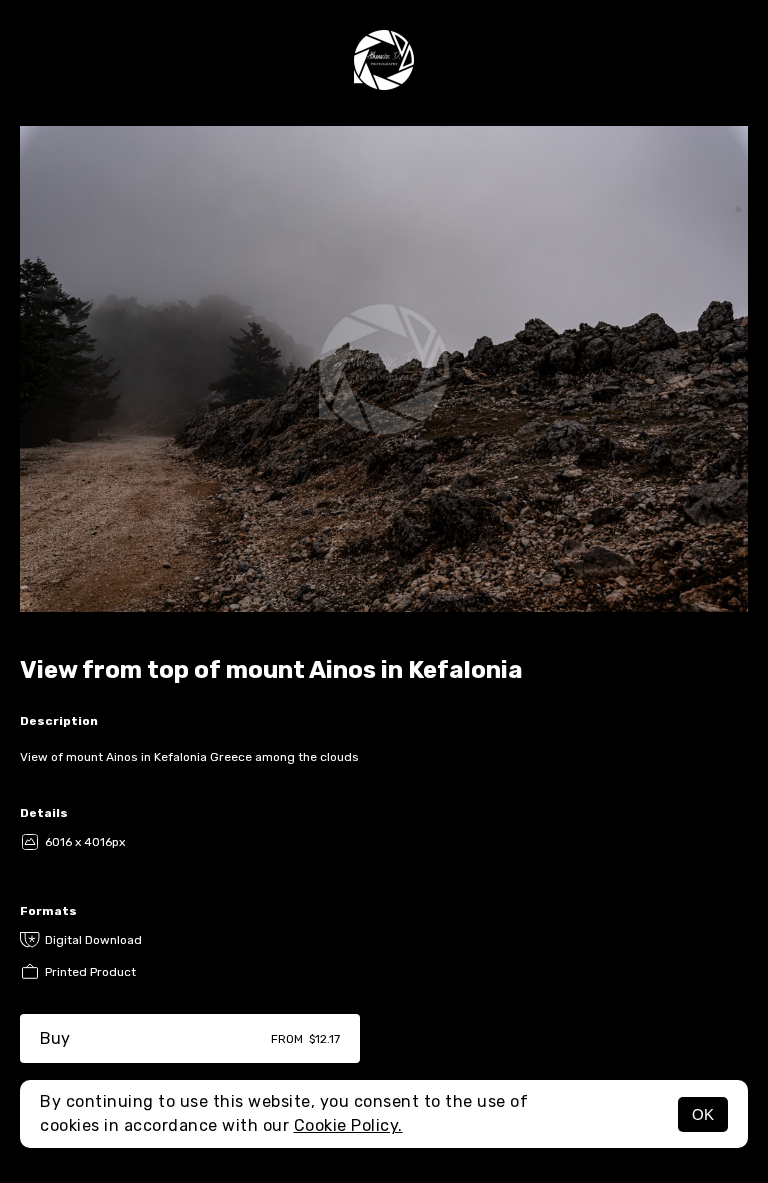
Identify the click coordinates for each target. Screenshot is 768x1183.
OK (703, 1114)
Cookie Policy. (348, 1125)
